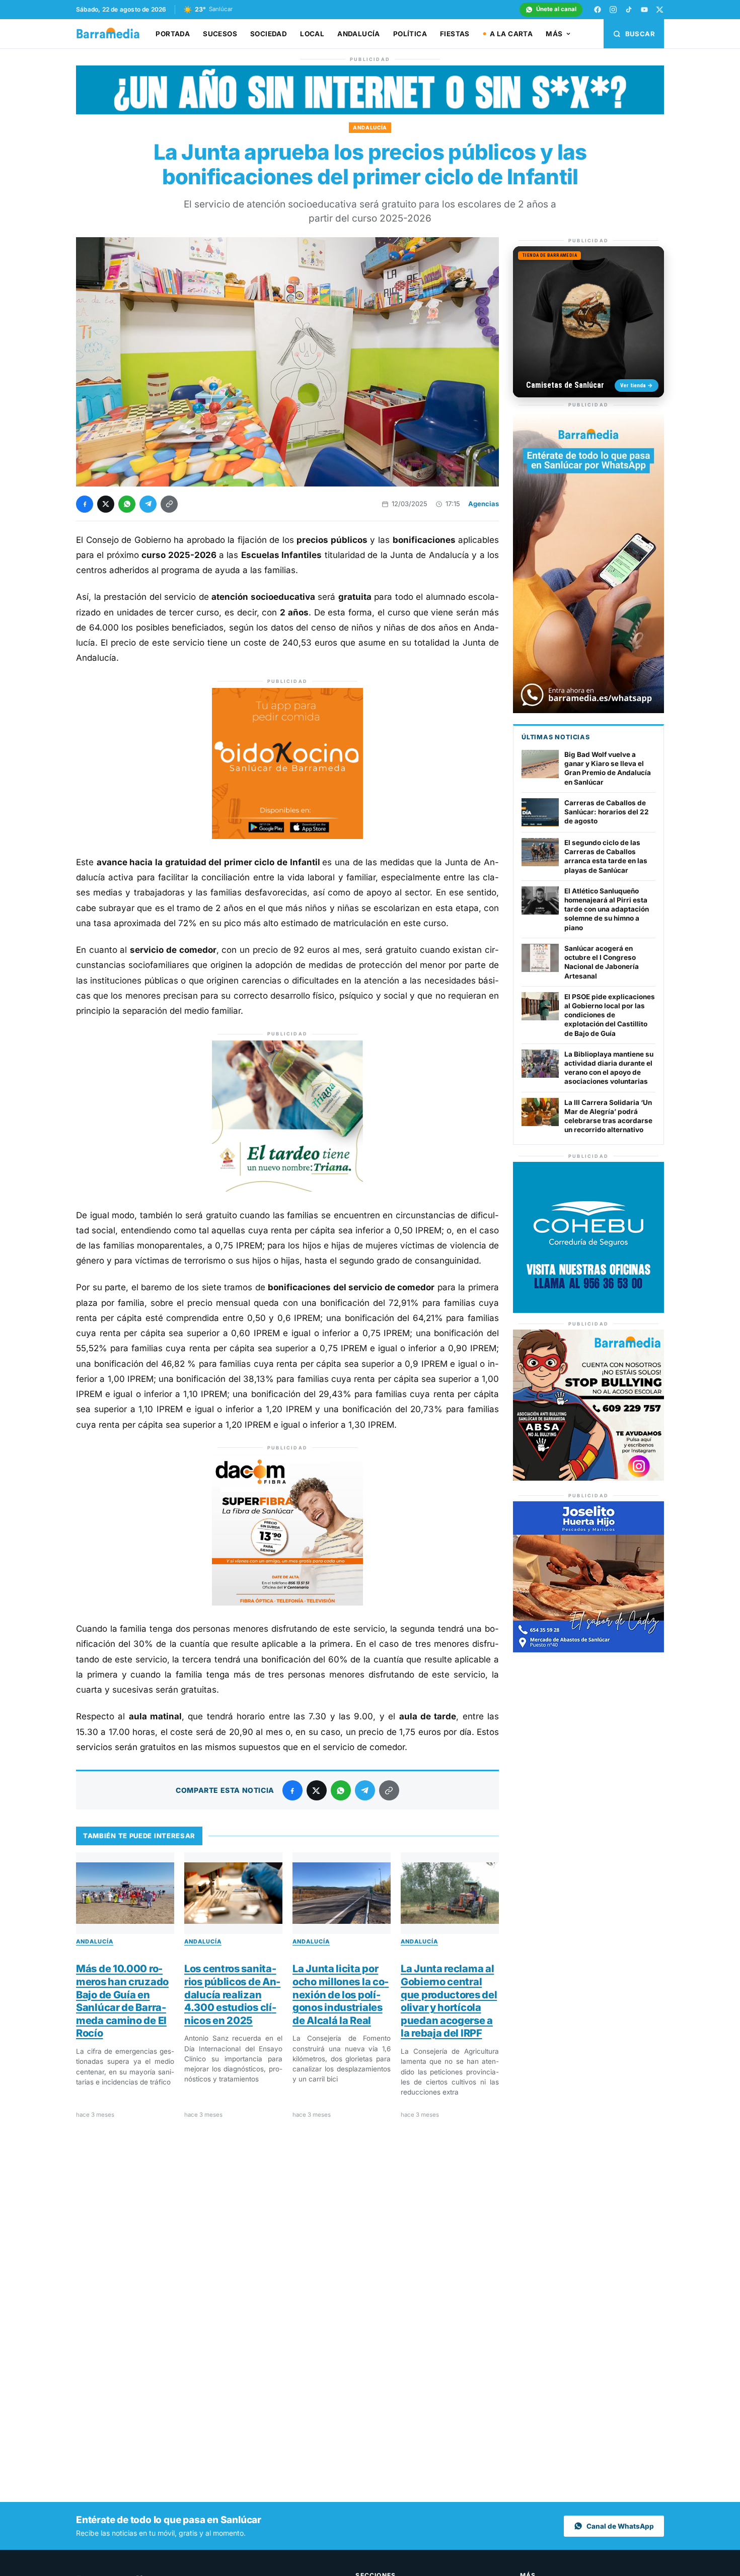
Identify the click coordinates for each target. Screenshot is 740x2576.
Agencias (484, 504)
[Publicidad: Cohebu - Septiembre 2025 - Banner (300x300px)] (588, 1310)
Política (410, 34)
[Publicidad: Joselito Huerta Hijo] (588, 1650)
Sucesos (220, 34)
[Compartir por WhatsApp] (127, 504)
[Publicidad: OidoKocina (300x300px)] (287, 836)
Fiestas (455, 34)
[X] (660, 10)
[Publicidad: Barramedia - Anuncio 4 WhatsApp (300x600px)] (588, 710)
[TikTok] (629, 10)
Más (554, 34)
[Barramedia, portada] (113, 34)
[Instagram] (613, 10)
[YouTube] (644, 10)
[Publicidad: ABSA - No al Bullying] (588, 1478)
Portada (173, 34)
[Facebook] (598, 10)
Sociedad (269, 34)
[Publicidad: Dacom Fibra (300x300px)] (287, 1603)
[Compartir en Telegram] (148, 504)
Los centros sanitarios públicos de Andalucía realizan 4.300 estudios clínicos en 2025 (232, 1994)
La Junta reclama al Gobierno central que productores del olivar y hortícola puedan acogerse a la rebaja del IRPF (449, 2001)
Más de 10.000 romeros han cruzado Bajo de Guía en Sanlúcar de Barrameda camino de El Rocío (122, 2001)
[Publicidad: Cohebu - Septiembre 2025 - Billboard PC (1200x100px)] (370, 112)
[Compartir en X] (106, 504)
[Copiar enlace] (169, 504)
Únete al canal (556, 9)
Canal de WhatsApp (620, 2526)
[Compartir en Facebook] (85, 504)
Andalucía (359, 34)
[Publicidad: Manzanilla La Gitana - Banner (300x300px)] (287, 1189)
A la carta (511, 34)
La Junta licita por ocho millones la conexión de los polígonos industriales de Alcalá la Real (341, 1994)
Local (312, 34)
